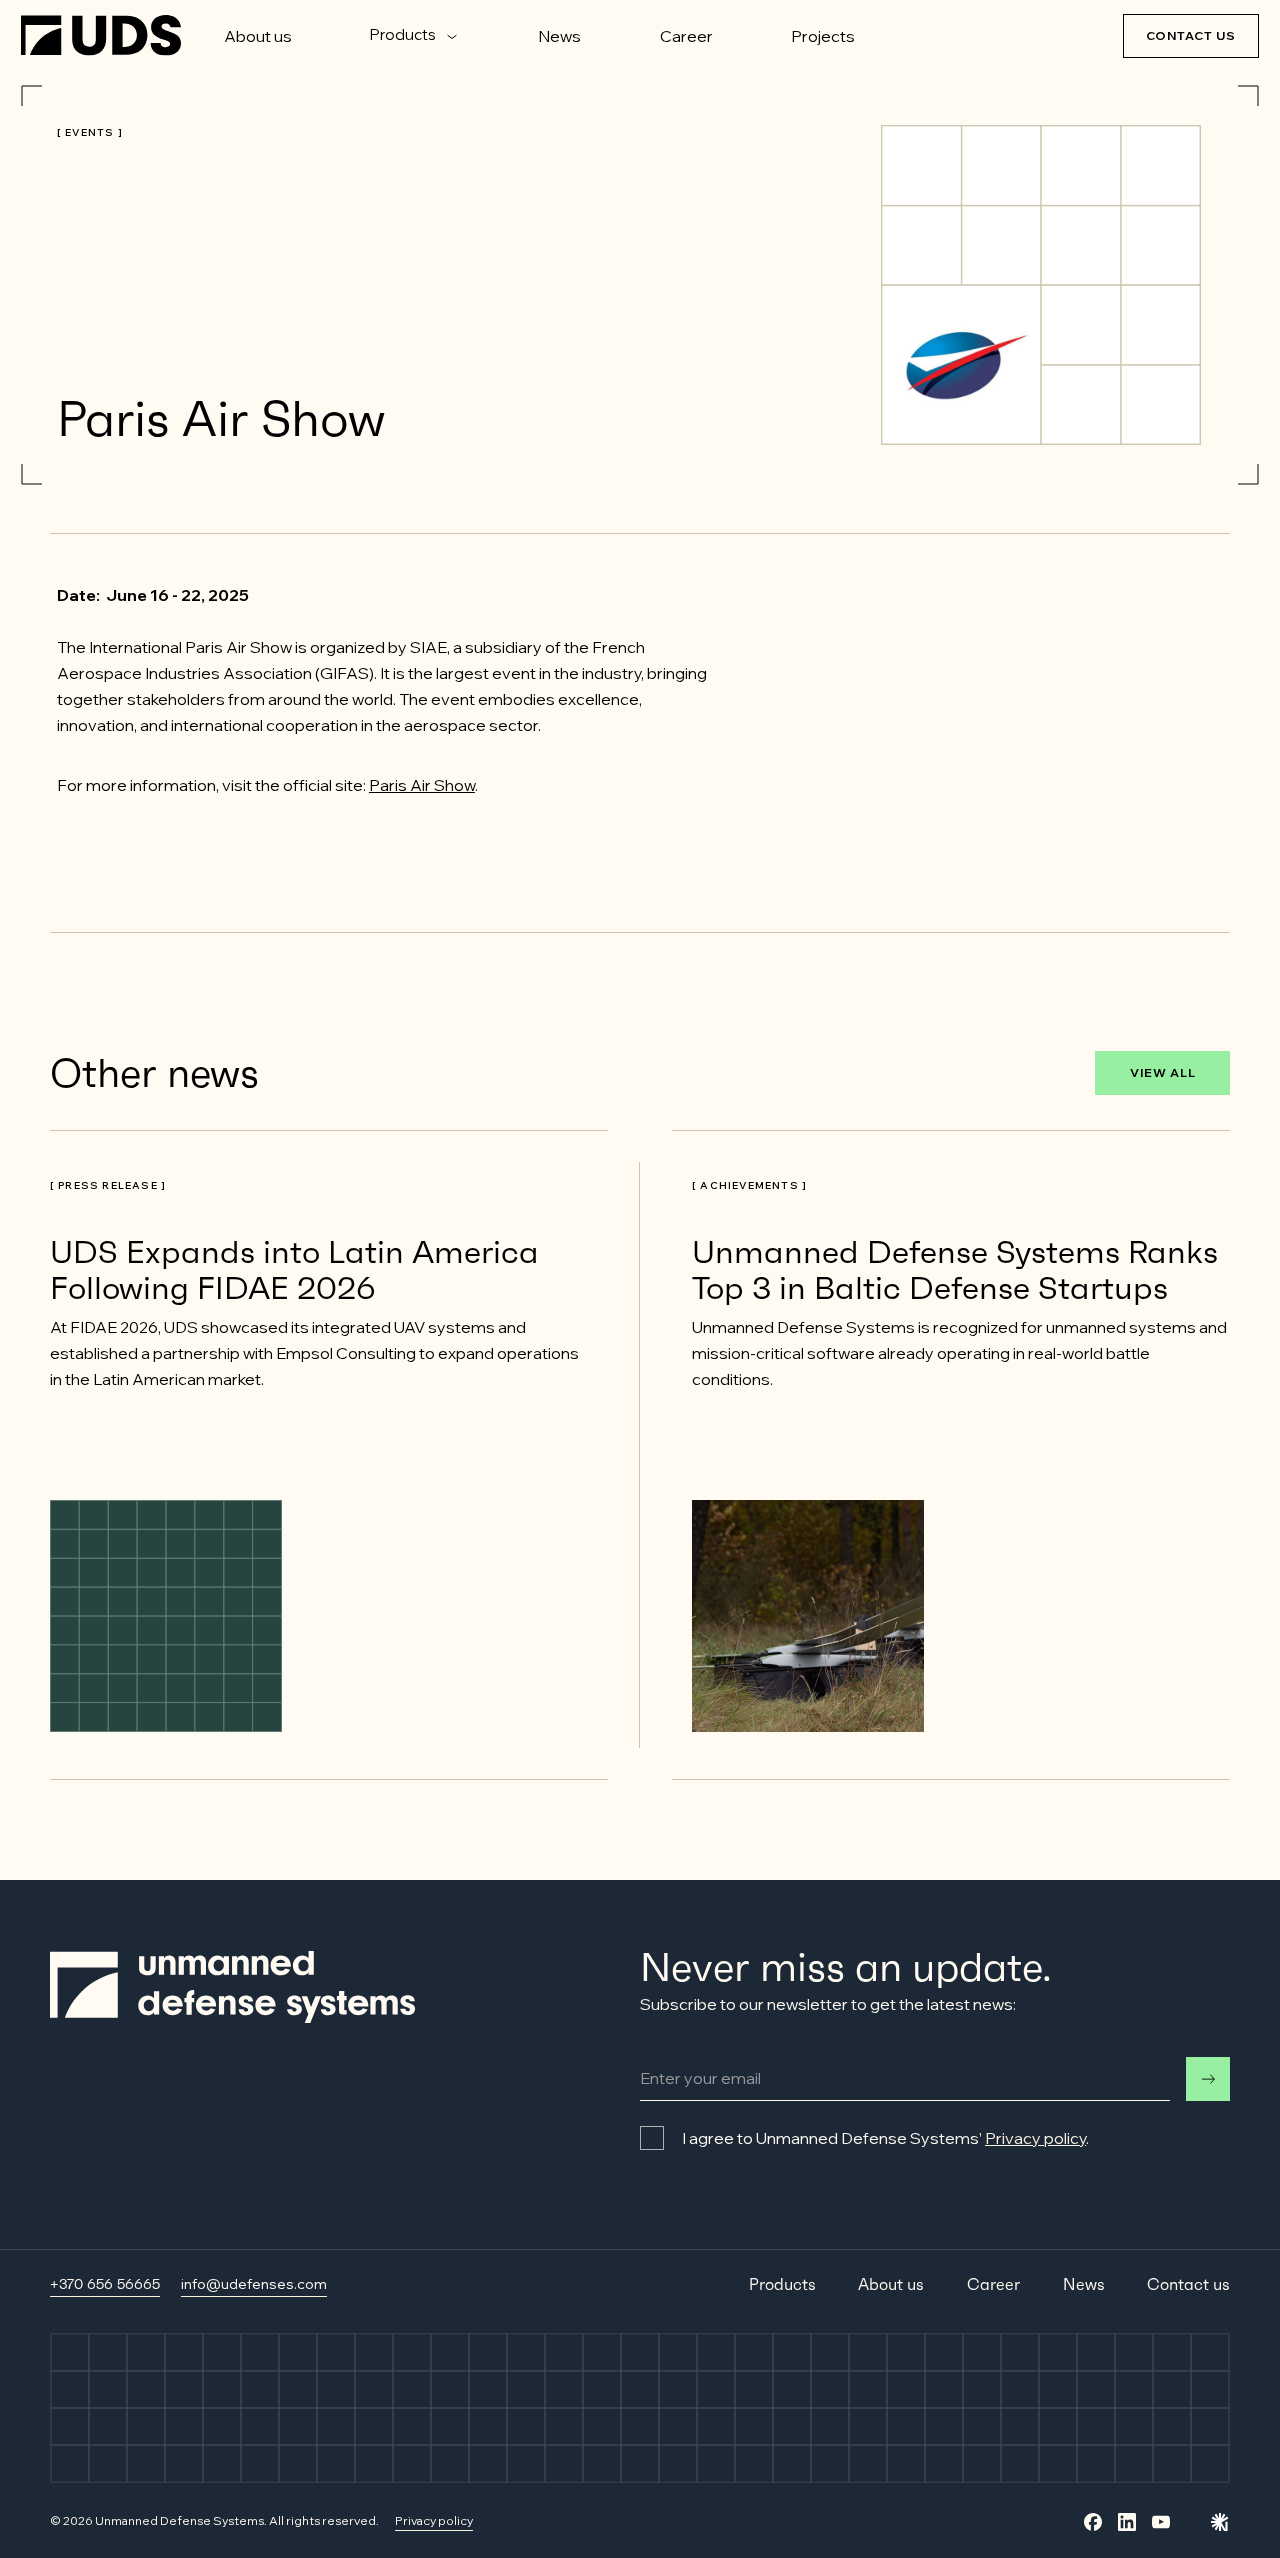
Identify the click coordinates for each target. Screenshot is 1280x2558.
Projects (823, 36)
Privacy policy (1035, 2138)
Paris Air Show (422, 785)
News (559, 36)
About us (258, 36)
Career (686, 36)
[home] (101, 36)
